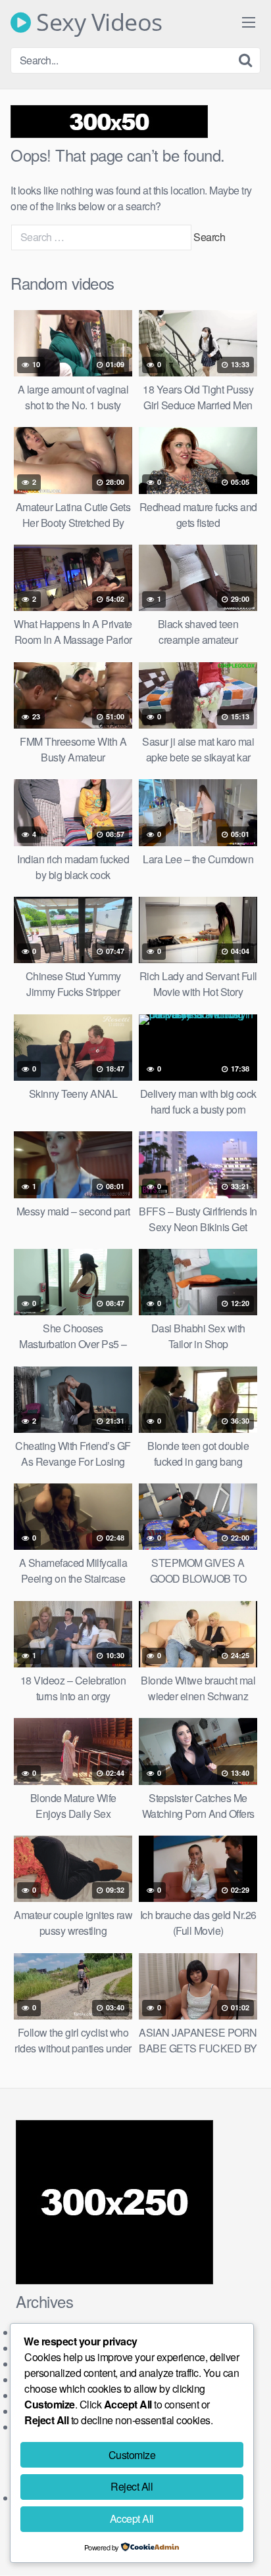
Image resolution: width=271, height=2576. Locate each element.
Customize (132, 2455)
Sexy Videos (97, 22)
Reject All (132, 2486)
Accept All (132, 2519)
